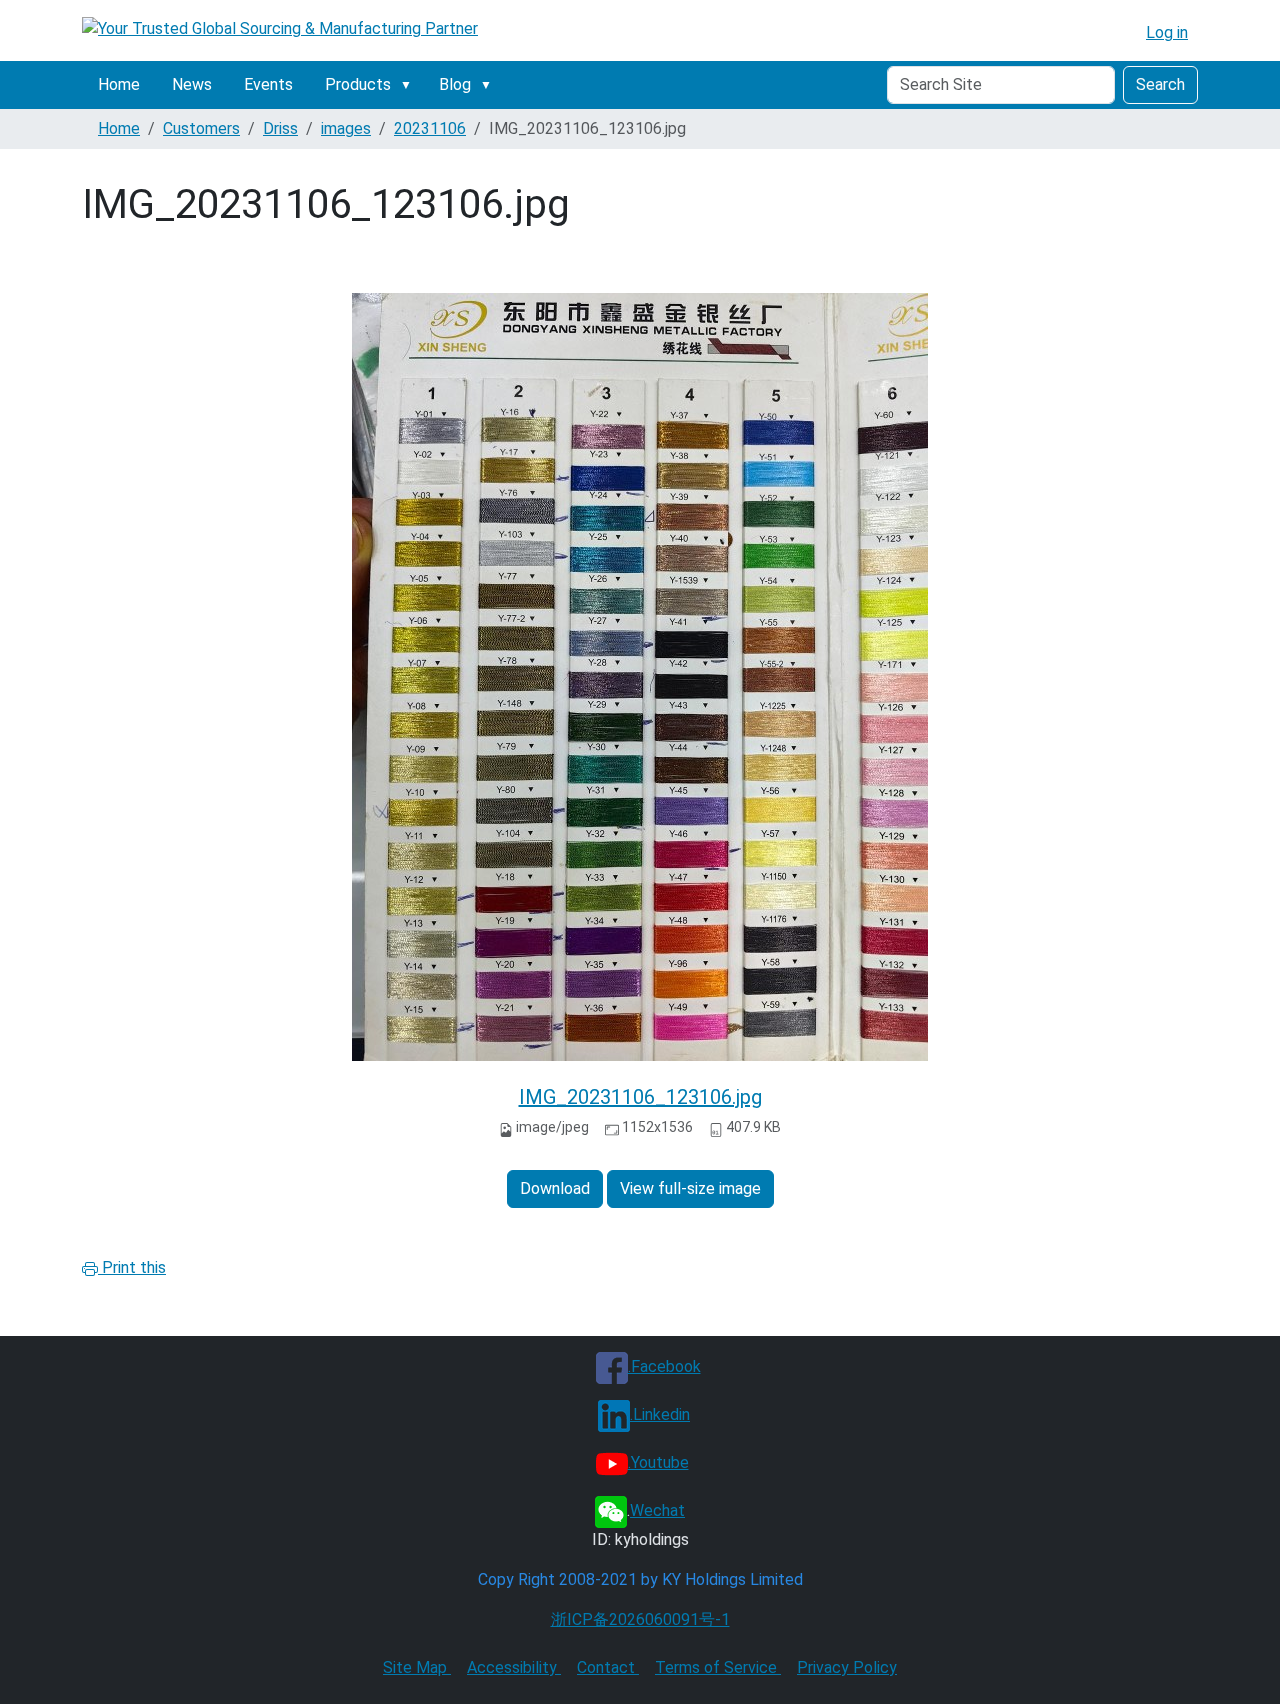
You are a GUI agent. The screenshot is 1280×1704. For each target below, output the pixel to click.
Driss (280, 128)
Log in (1167, 32)
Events (268, 84)
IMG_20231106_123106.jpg (640, 1097)
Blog (455, 84)
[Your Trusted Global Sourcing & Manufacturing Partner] (280, 28)
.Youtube (658, 1462)
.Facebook (664, 1366)
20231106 (430, 128)
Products (358, 84)
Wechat (657, 1510)
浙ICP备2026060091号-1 (640, 1619)
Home (119, 84)
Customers (201, 128)
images (346, 128)
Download (555, 1188)
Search (1160, 84)
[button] (410, 85)
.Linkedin (660, 1414)
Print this (132, 1267)
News (192, 84)
